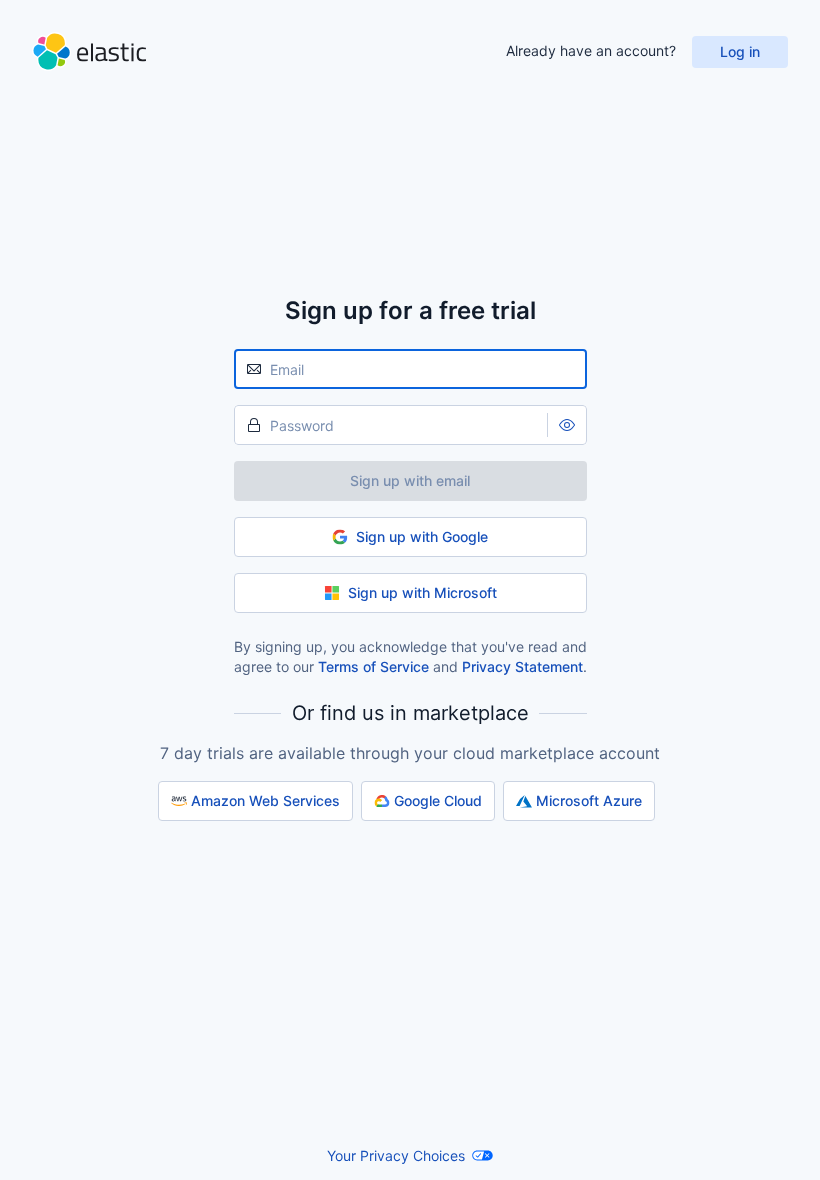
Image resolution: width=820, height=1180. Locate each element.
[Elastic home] (89, 51)
